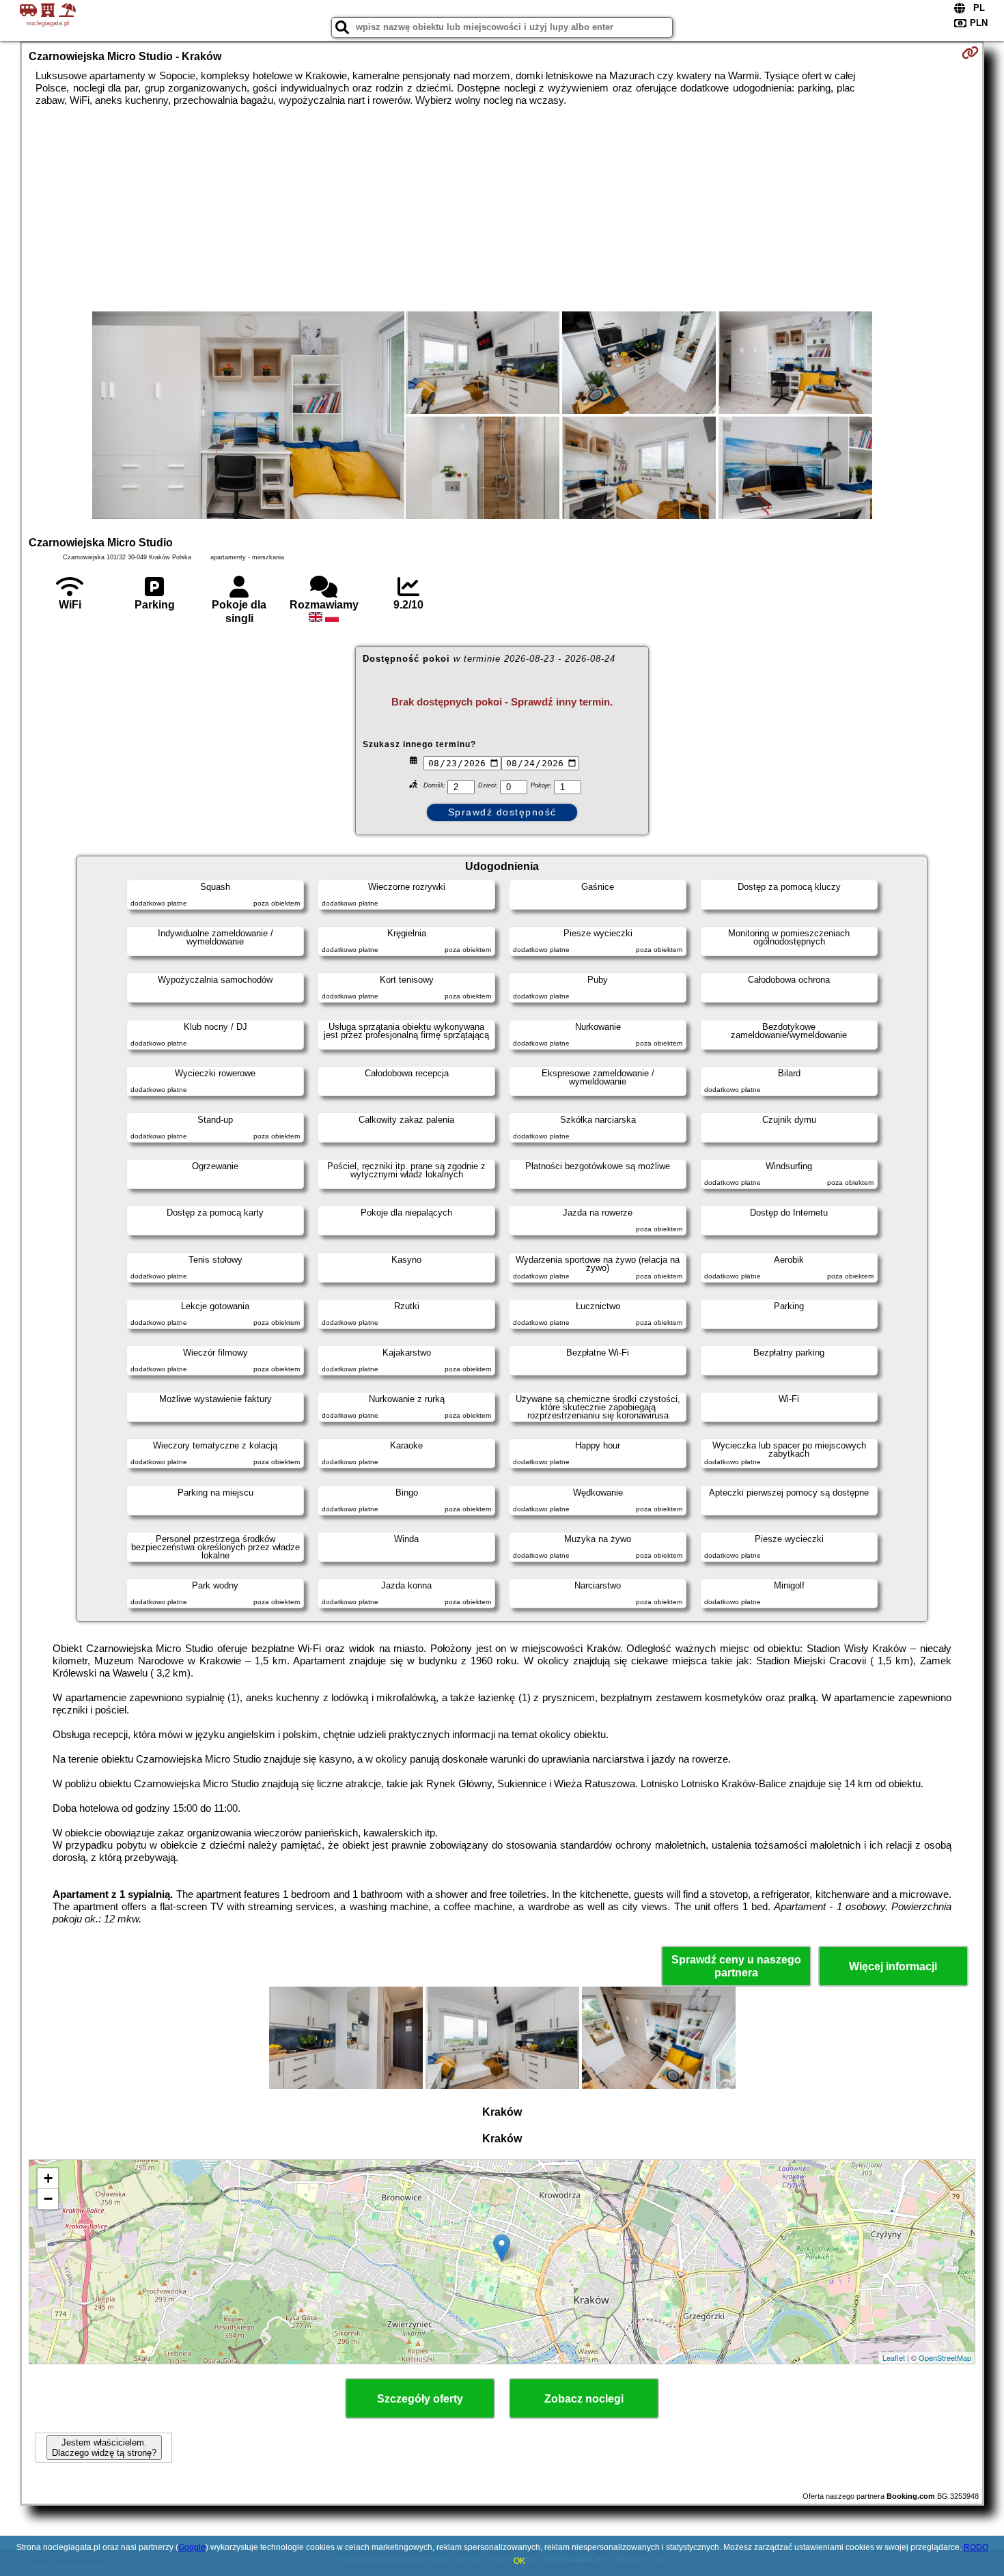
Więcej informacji (893, 1966)
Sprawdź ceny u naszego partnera (736, 1966)
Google (192, 2547)
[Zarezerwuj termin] (970, 53)
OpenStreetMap (945, 2357)
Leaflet (894, 2357)
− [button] (48, 2199)
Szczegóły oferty (420, 2399)
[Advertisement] (502, 209)
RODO (976, 2547)
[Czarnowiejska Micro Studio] (248, 417)
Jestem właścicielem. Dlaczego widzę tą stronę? (104, 2448)
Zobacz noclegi (584, 2399)
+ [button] (48, 2178)
